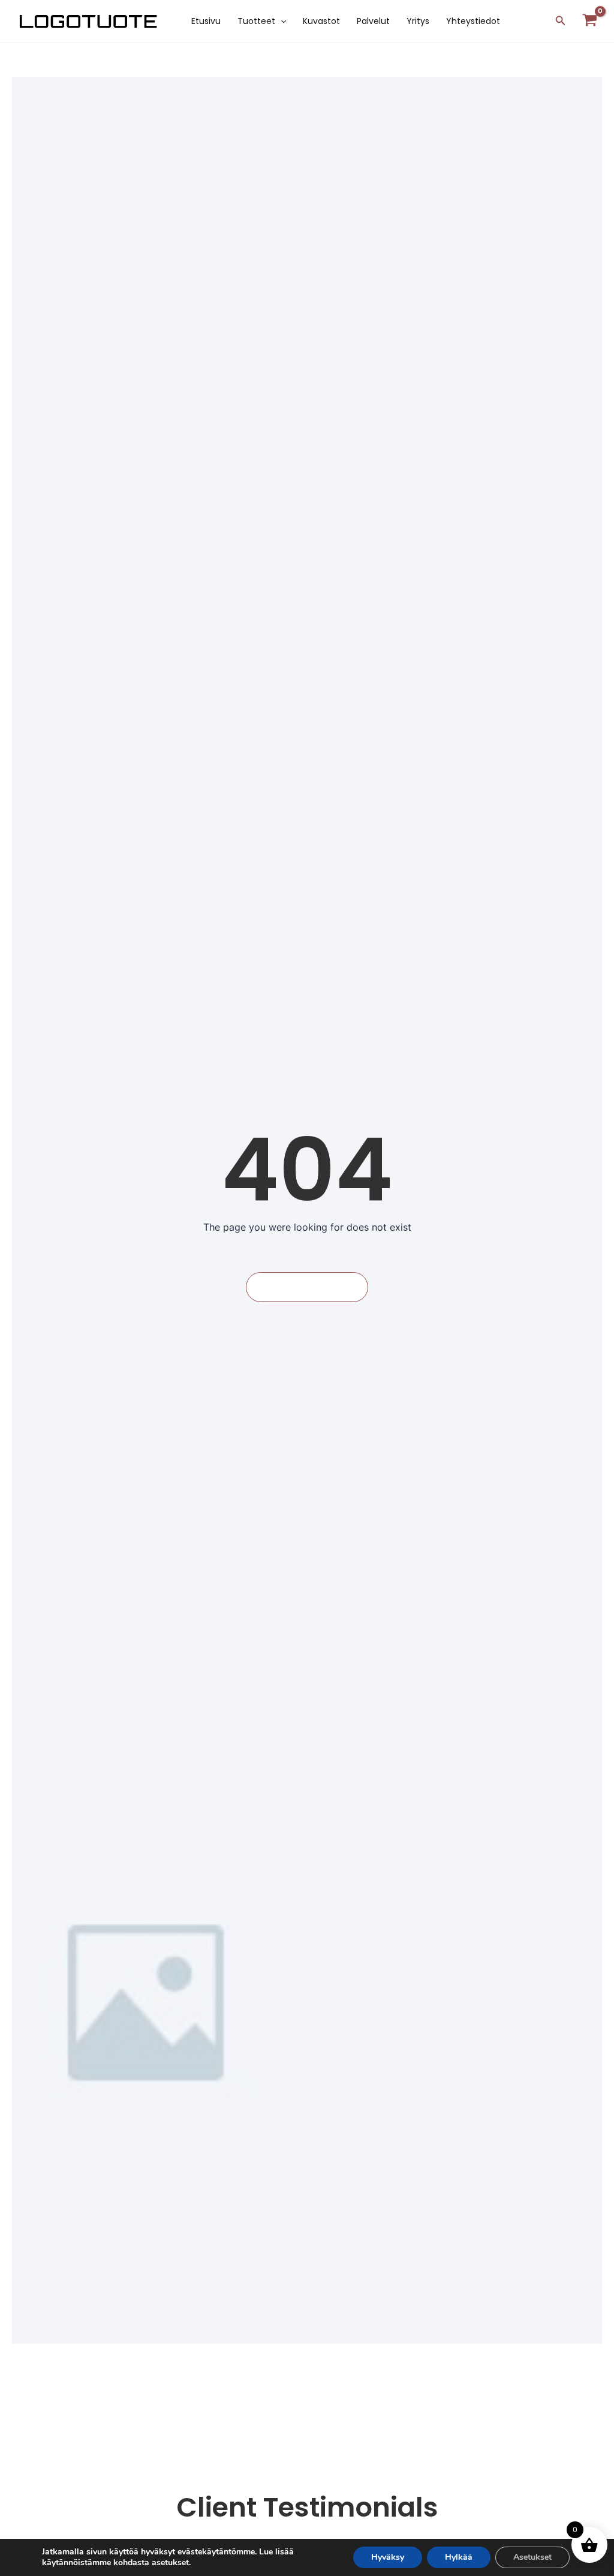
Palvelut (373, 21)
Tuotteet (256, 21)
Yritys (418, 21)
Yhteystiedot (473, 21)
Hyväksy (388, 2557)
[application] (281, 21)
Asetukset (532, 2557)
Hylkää (459, 2557)
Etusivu (206, 21)
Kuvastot (321, 21)
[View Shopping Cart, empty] (590, 21)
